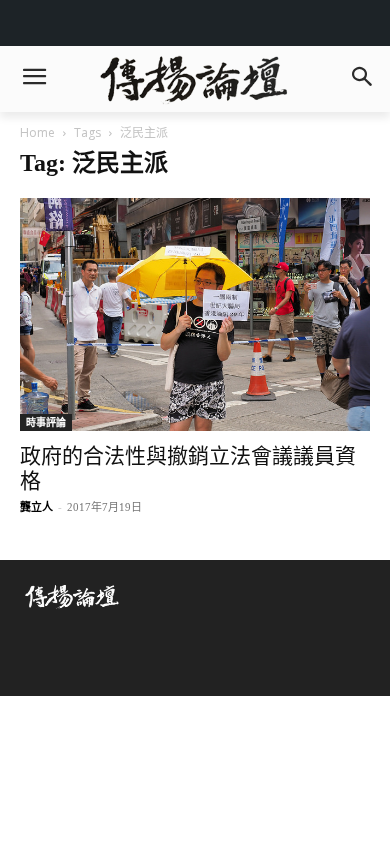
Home (37, 132)
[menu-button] (34, 79)
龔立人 (36, 507)
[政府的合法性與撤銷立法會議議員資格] (195, 315)
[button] (361, 78)
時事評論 (46, 422)
